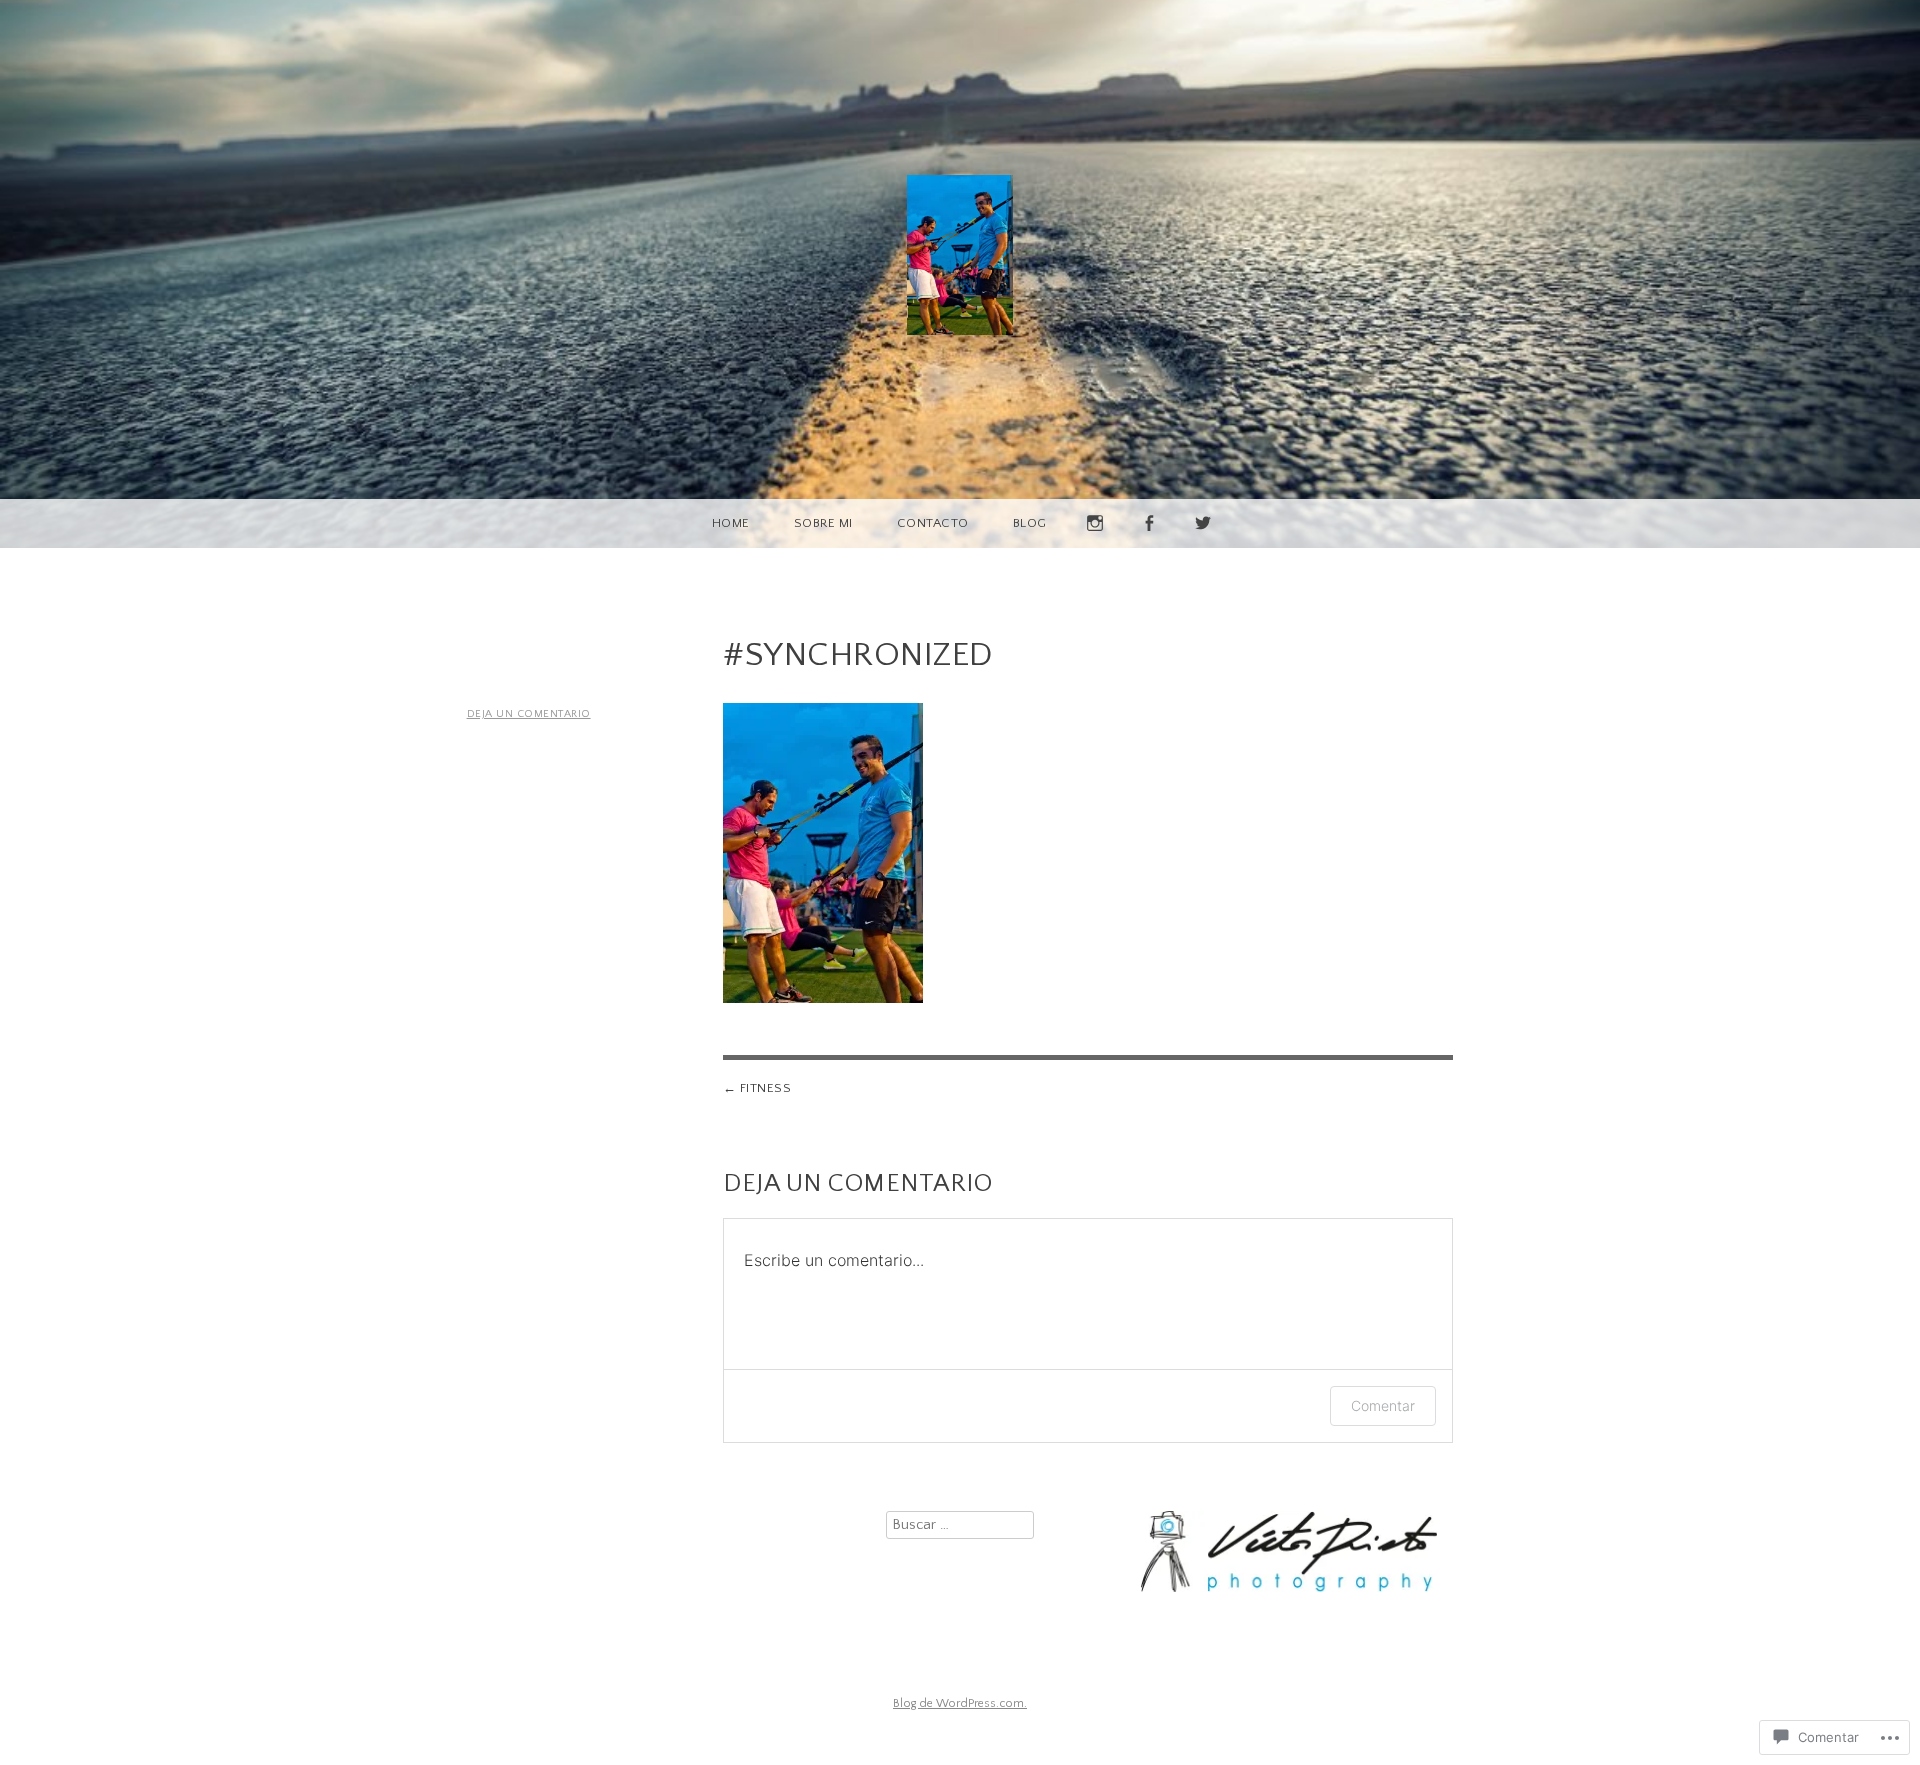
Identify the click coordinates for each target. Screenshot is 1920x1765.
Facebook (1149, 547)
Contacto (933, 523)
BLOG (1030, 523)
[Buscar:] (960, 1525)
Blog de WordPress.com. (960, 1703)
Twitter (1204, 547)
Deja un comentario (529, 714)
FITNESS (766, 1088)
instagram (1096, 547)
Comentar (1383, 1405)
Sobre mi (823, 523)
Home (731, 523)
